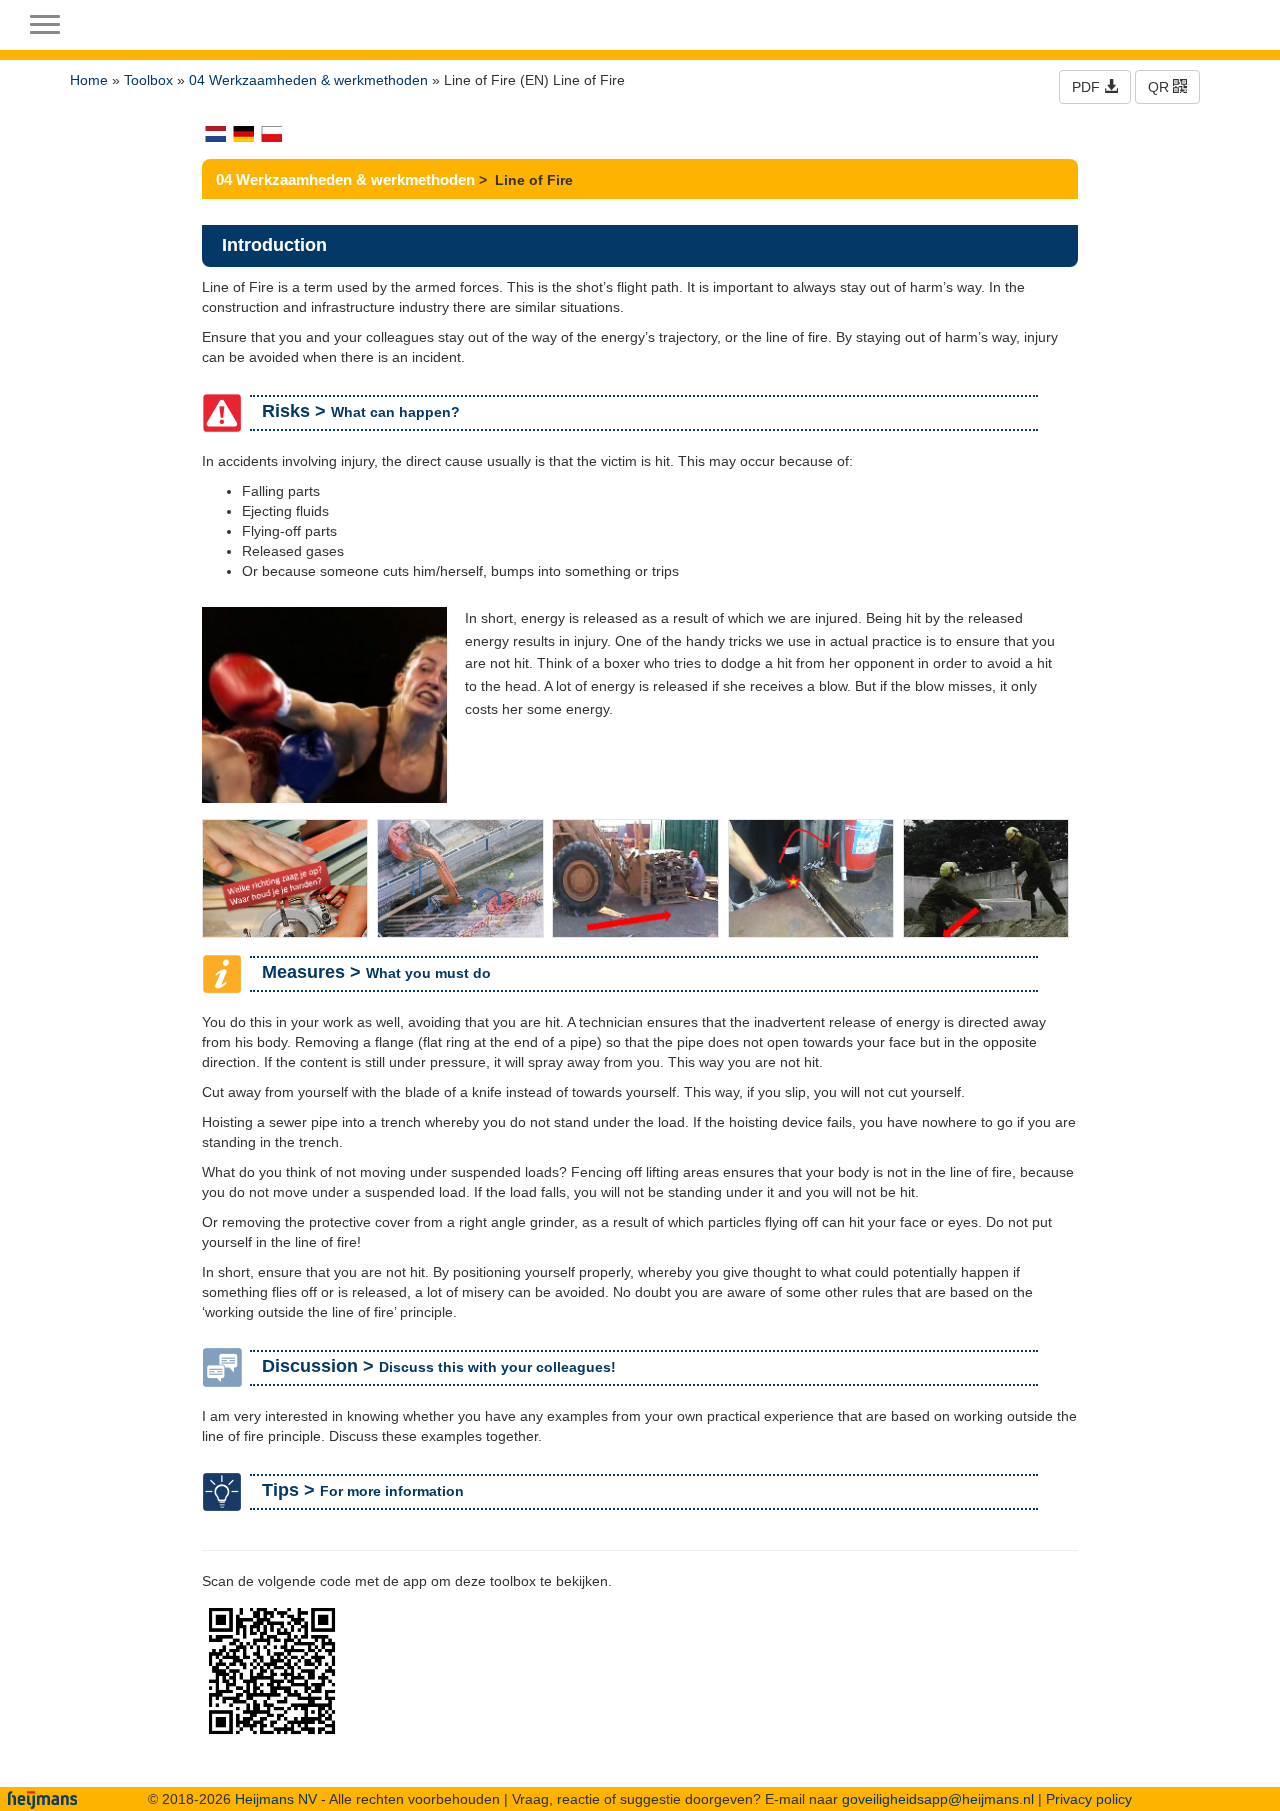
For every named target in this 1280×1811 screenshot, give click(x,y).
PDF (1088, 87)
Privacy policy (1089, 1799)
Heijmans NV (276, 1799)
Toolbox (148, 80)
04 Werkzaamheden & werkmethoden (308, 80)
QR (1160, 87)
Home (89, 80)
